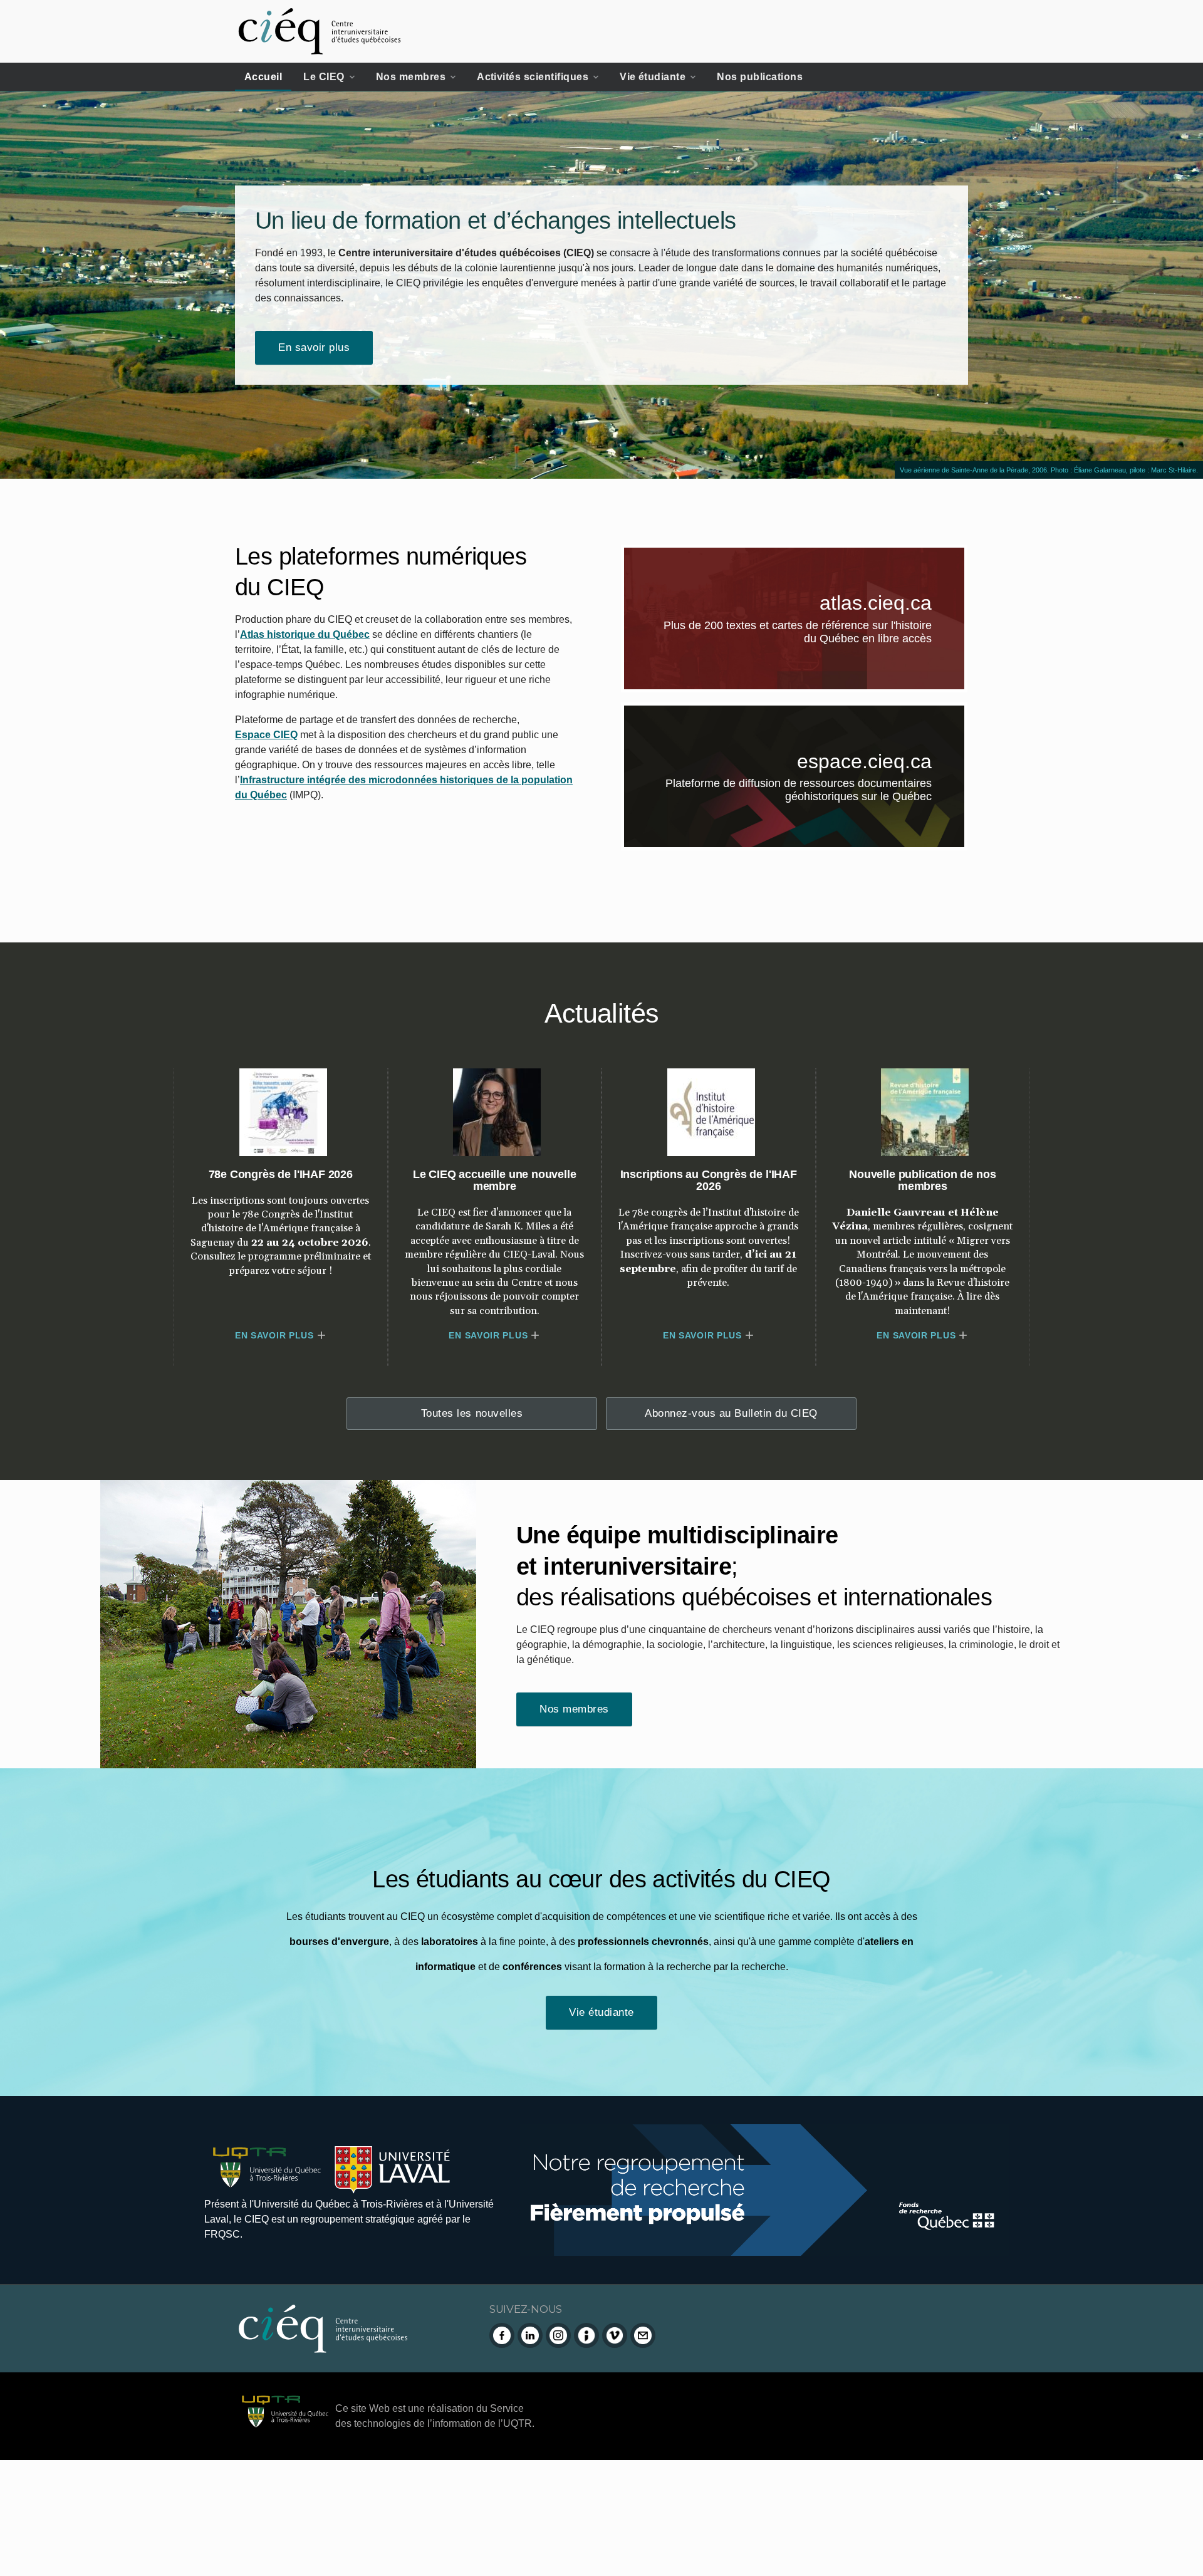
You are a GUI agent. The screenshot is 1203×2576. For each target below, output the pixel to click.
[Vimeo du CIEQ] (615, 2335)
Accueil (263, 77)
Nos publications (760, 77)
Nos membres (411, 77)
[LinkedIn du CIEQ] (530, 2335)
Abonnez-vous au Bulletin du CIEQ (731, 1413)
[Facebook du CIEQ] (502, 2335)
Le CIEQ (324, 77)
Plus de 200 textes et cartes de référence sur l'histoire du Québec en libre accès (814, 634)
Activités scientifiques (533, 77)
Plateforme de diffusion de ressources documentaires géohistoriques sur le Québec (815, 793)
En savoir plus (314, 347)
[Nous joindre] (643, 2335)
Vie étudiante (653, 77)
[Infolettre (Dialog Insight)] (586, 2335)
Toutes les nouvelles (472, 1413)
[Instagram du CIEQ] (558, 2335)
